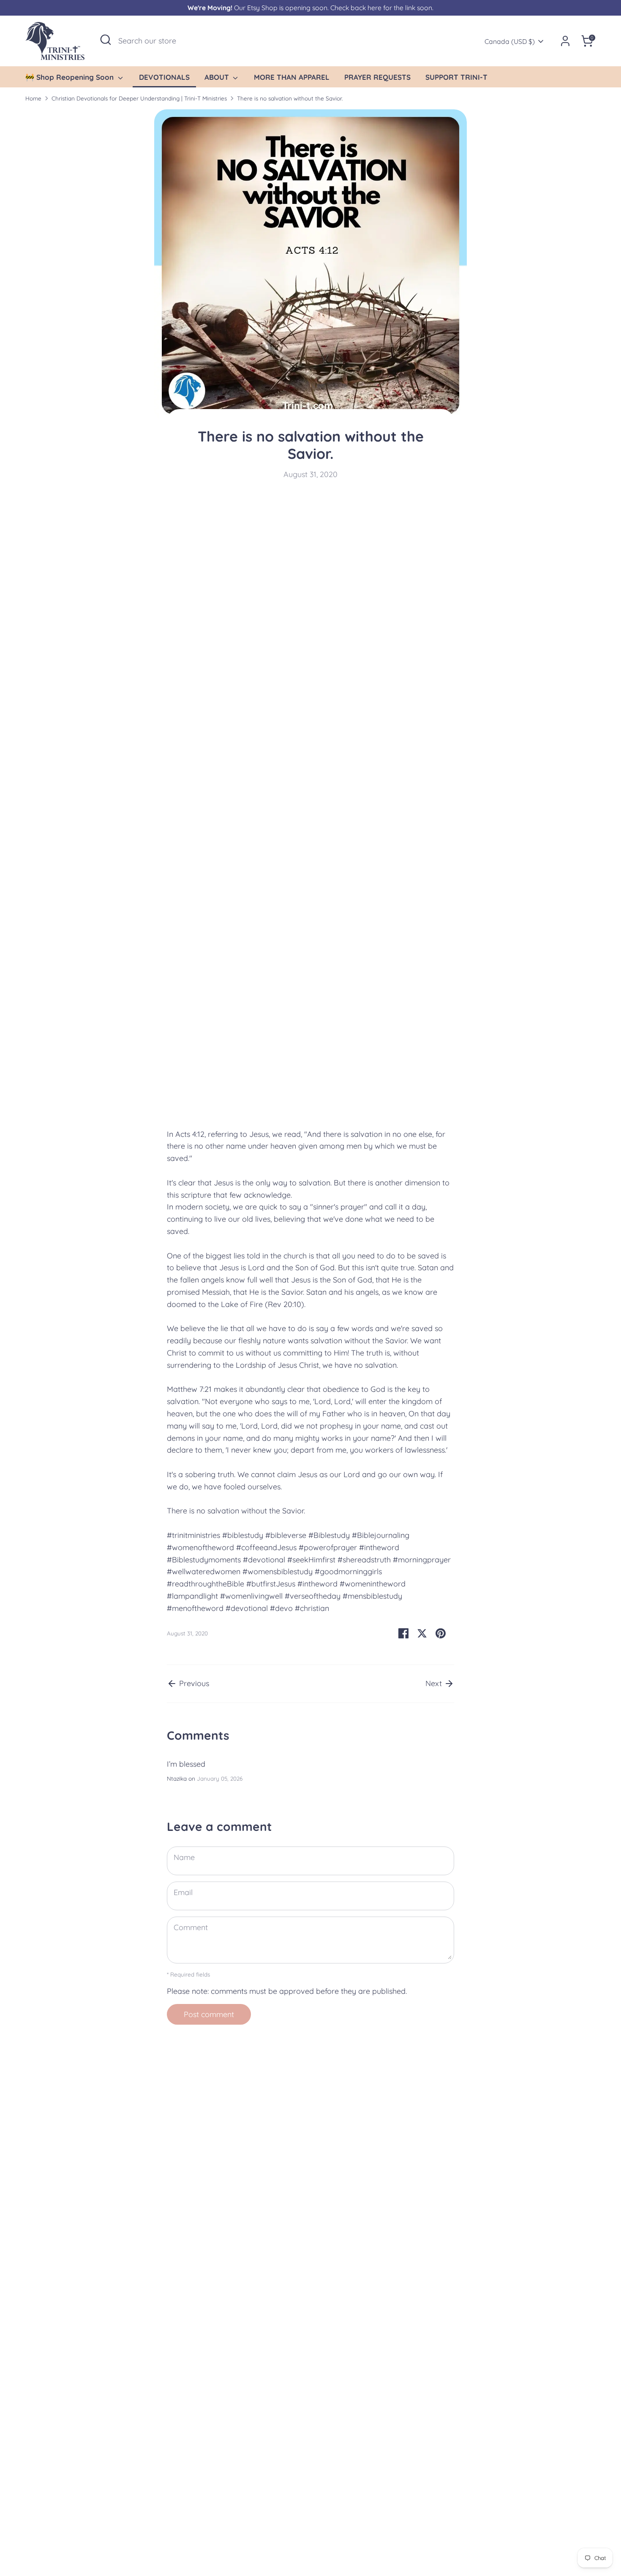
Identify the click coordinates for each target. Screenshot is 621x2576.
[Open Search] (106, 40)
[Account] (565, 41)
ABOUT (218, 77)
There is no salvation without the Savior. (290, 98)
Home (33, 98)
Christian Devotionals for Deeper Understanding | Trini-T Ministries (139, 98)
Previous (193, 1683)
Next (435, 1683)
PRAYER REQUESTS (377, 77)
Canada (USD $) (510, 41)
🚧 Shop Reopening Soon (71, 77)
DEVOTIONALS (164, 77)
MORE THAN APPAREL (292, 77)
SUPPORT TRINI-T (456, 77)
